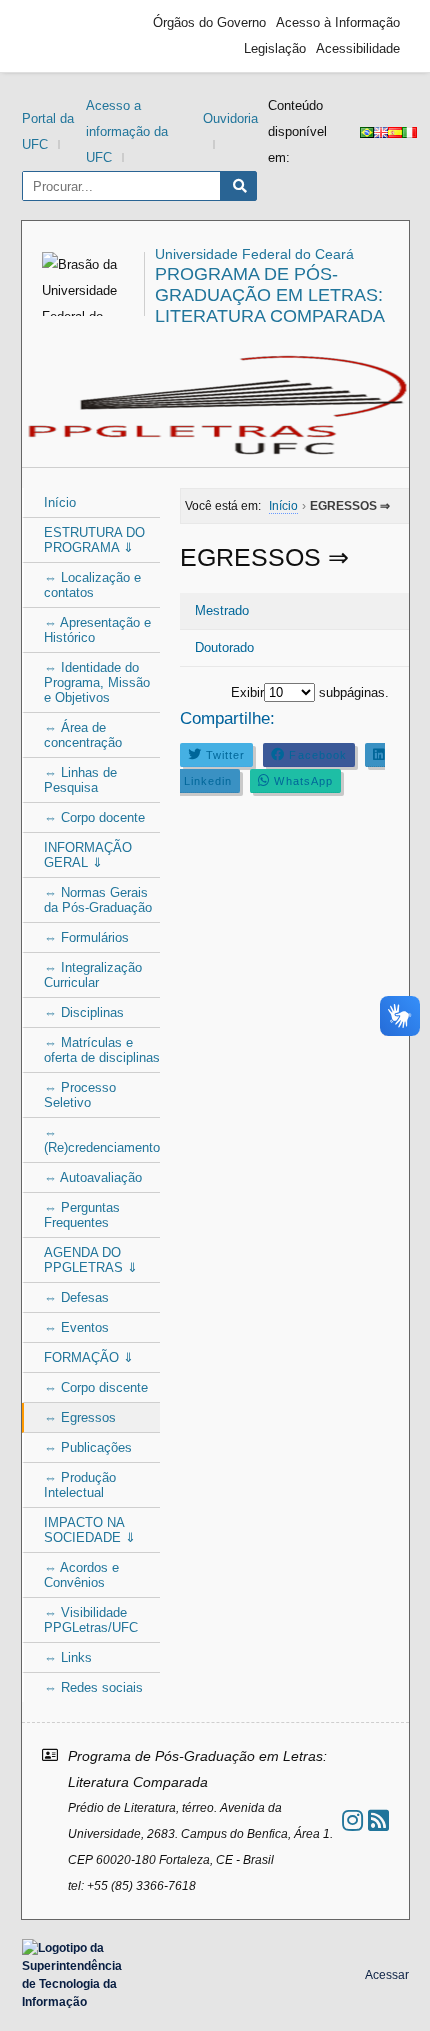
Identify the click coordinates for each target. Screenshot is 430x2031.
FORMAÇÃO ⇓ (89, 1357)
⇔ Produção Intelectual (80, 1485)
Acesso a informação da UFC (127, 131)
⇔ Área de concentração (83, 735)
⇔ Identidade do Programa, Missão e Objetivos (97, 682)
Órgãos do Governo (209, 22)
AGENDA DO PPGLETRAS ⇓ (91, 1260)
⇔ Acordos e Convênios (81, 1575)
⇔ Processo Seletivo (80, 1095)
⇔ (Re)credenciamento (102, 1140)
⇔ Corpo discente (96, 1387)
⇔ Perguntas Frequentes (82, 1215)
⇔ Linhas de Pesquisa (80, 780)
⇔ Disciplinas (84, 1012)
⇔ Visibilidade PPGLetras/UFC (91, 1620)
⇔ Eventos (76, 1327)
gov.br (67, 36)
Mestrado (222, 610)
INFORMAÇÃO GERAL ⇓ (88, 855)
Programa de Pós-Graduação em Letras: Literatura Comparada (270, 295)
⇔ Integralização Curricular (93, 975)
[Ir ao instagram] (352, 1820)
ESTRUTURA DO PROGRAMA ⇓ (94, 540)
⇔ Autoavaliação (93, 1177)
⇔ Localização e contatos (92, 585)
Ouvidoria (230, 118)
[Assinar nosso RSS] (378, 1820)
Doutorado (224, 647)
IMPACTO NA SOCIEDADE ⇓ (90, 1530)
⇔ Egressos (80, 1417)
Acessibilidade (358, 48)
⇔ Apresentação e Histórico (97, 630)
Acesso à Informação (338, 22)
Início (60, 502)
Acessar (387, 1975)
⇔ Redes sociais (93, 1687)
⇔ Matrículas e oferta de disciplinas (102, 1050)
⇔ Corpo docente (94, 817)
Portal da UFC (48, 131)
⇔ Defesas (76, 1297)
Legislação (275, 48)
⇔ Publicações (88, 1447)
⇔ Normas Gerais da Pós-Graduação (98, 900)
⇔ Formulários (86, 937)
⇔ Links (68, 1657)
